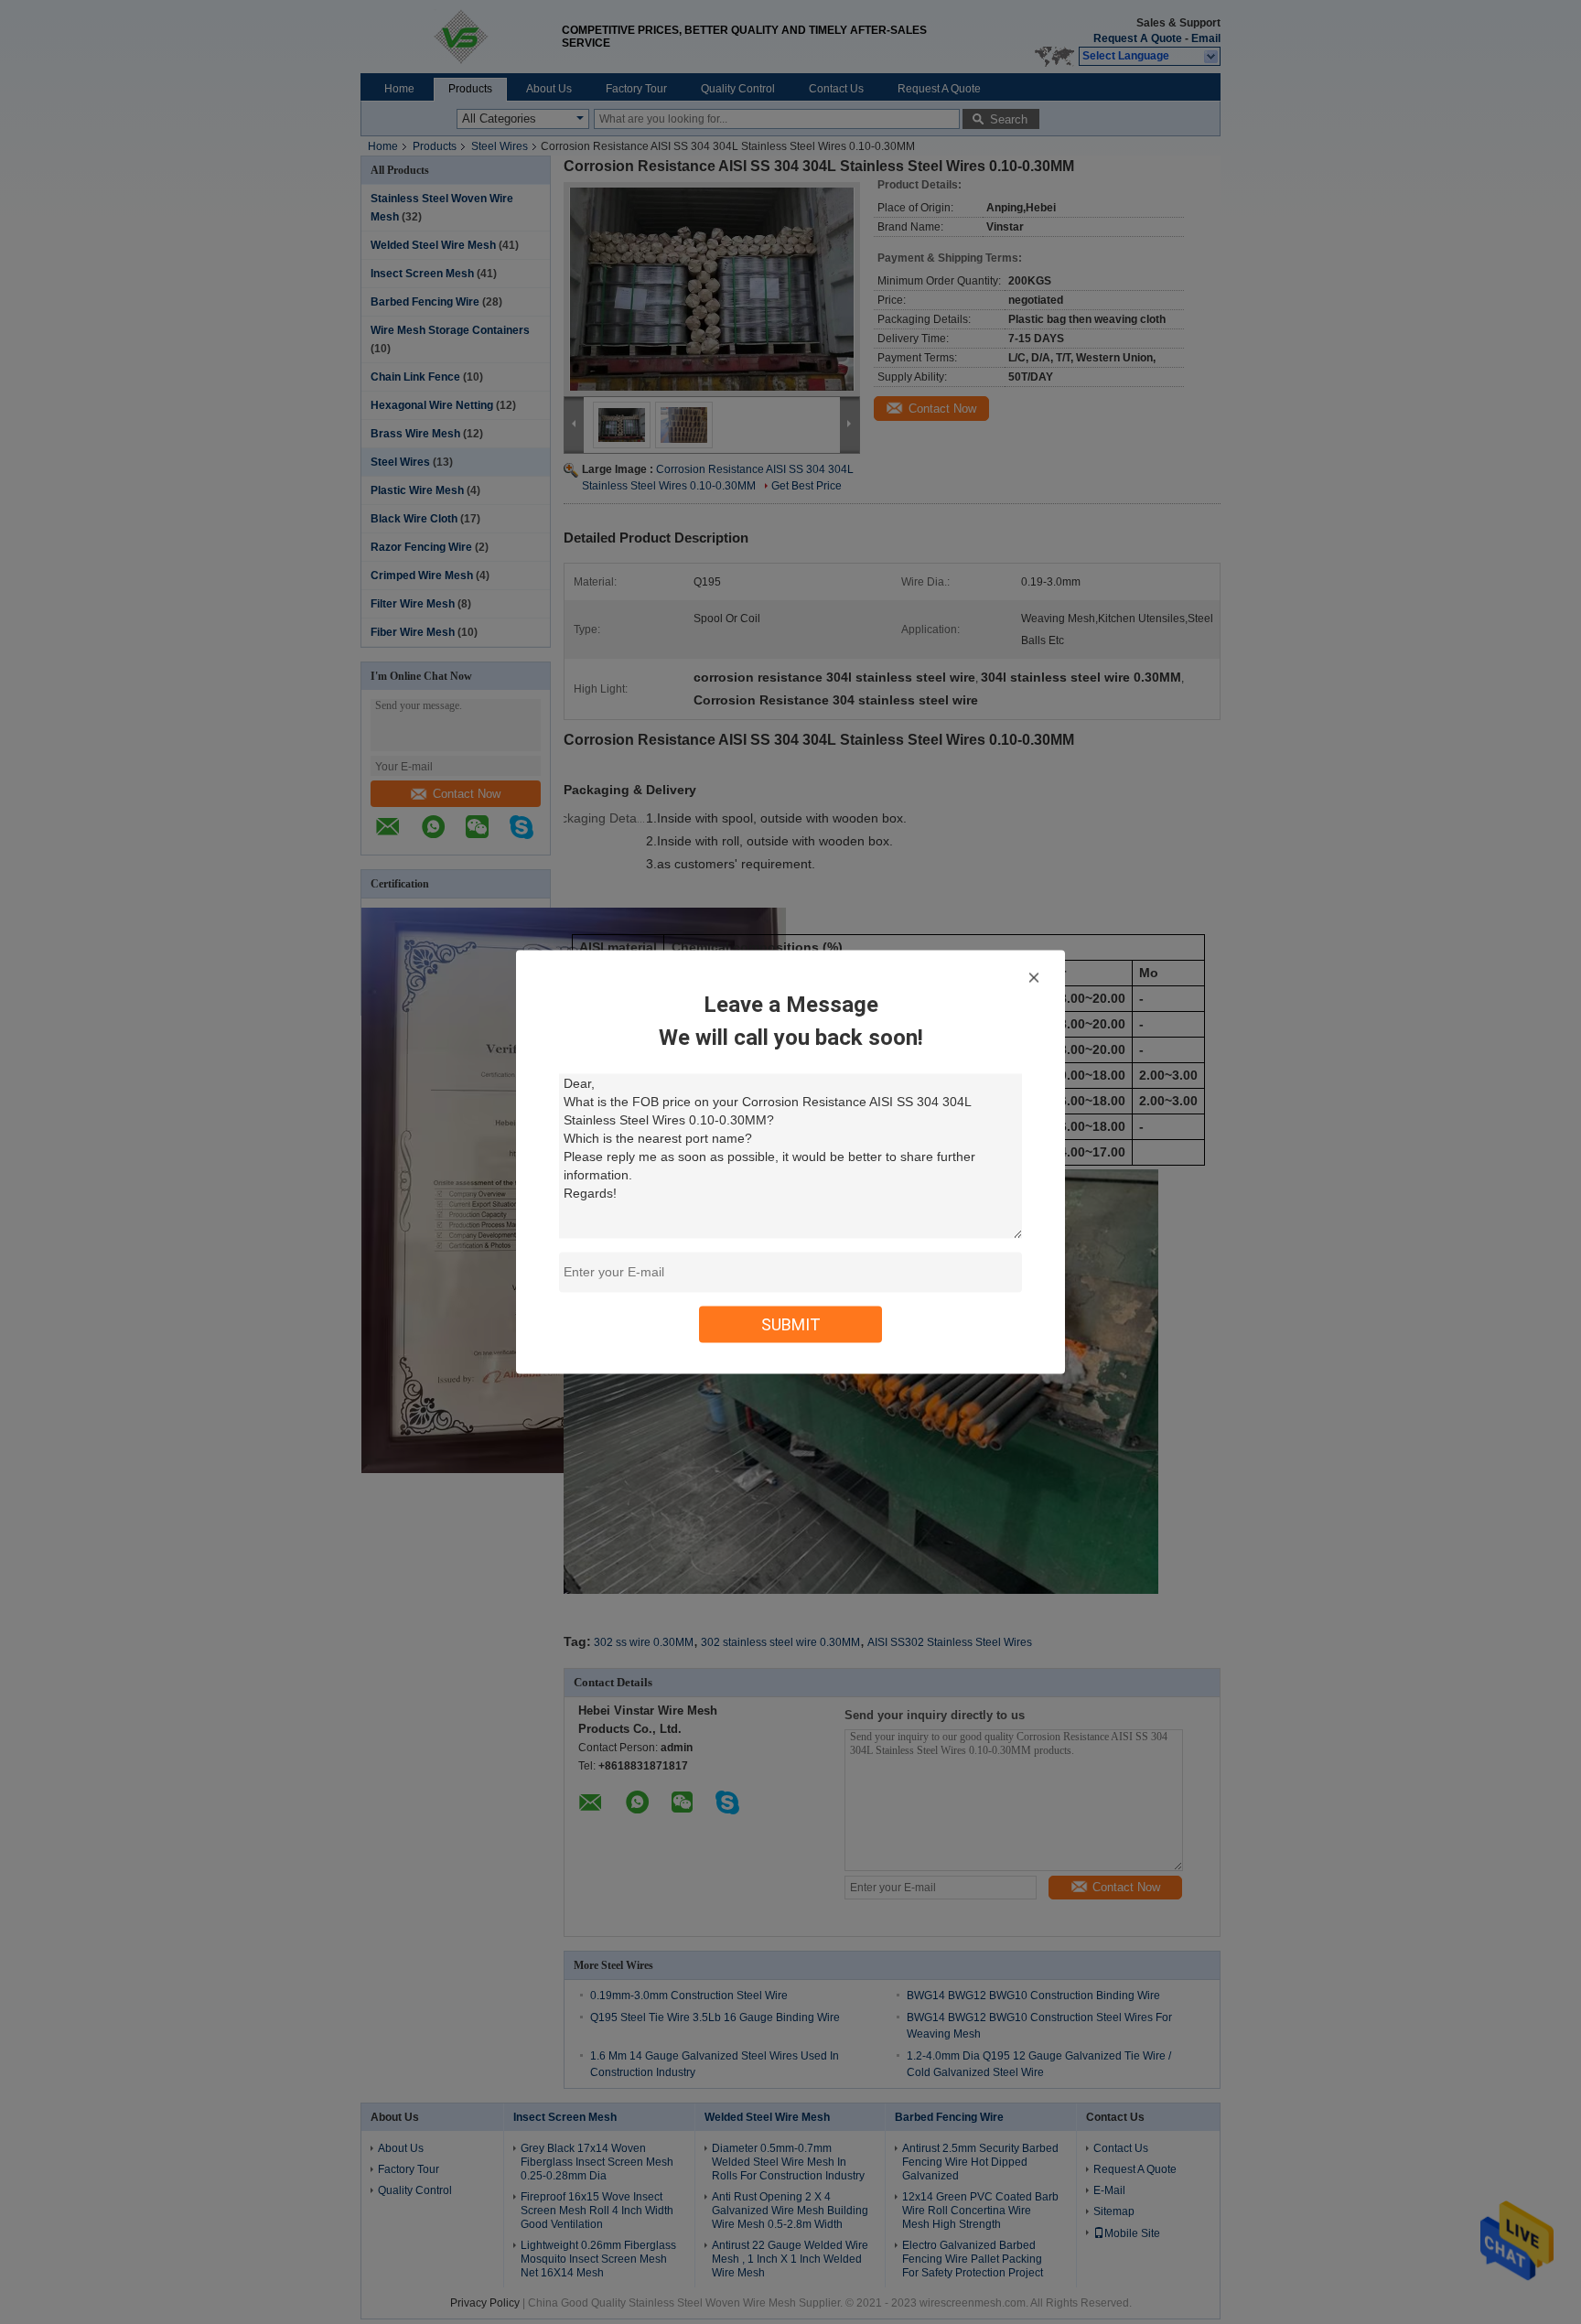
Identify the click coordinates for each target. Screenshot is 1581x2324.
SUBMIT (791, 1324)
